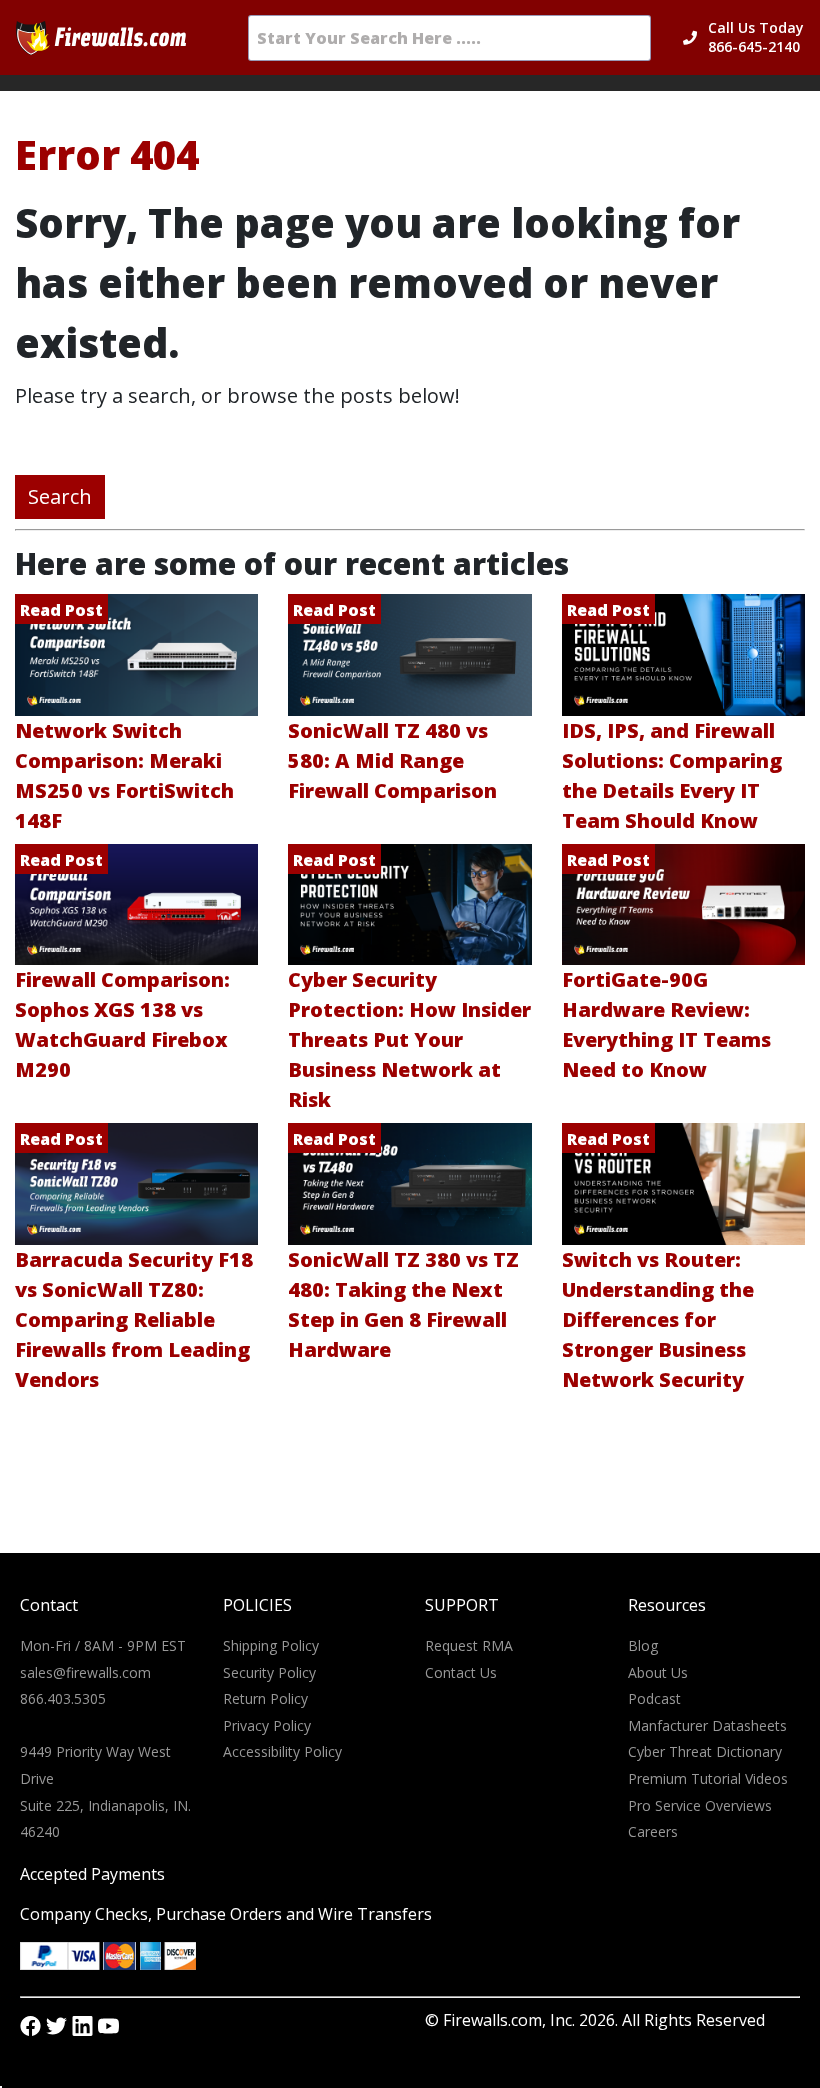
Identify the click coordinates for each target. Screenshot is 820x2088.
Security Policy (269, 1672)
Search (60, 496)
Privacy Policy (267, 1725)
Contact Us (461, 1672)
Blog (643, 1645)
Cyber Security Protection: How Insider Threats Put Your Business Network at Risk (409, 1039)
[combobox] (449, 38)
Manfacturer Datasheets (707, 1725)
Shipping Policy (271, 1645)
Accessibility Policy (282, 1751)
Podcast (654, 1698)
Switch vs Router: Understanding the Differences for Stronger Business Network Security (658, 1319)
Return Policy (265, 1698)
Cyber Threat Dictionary (705, 1751)
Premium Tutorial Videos (708, 1778)
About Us (658, 1672)
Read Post (61, 610)
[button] (756, 38)
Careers (653, 1831)
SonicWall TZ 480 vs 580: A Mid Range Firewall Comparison (392, 760)
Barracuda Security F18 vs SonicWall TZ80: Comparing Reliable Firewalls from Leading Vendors (134, 1319)
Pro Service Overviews (700, 1805)
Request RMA (469, 1645)
